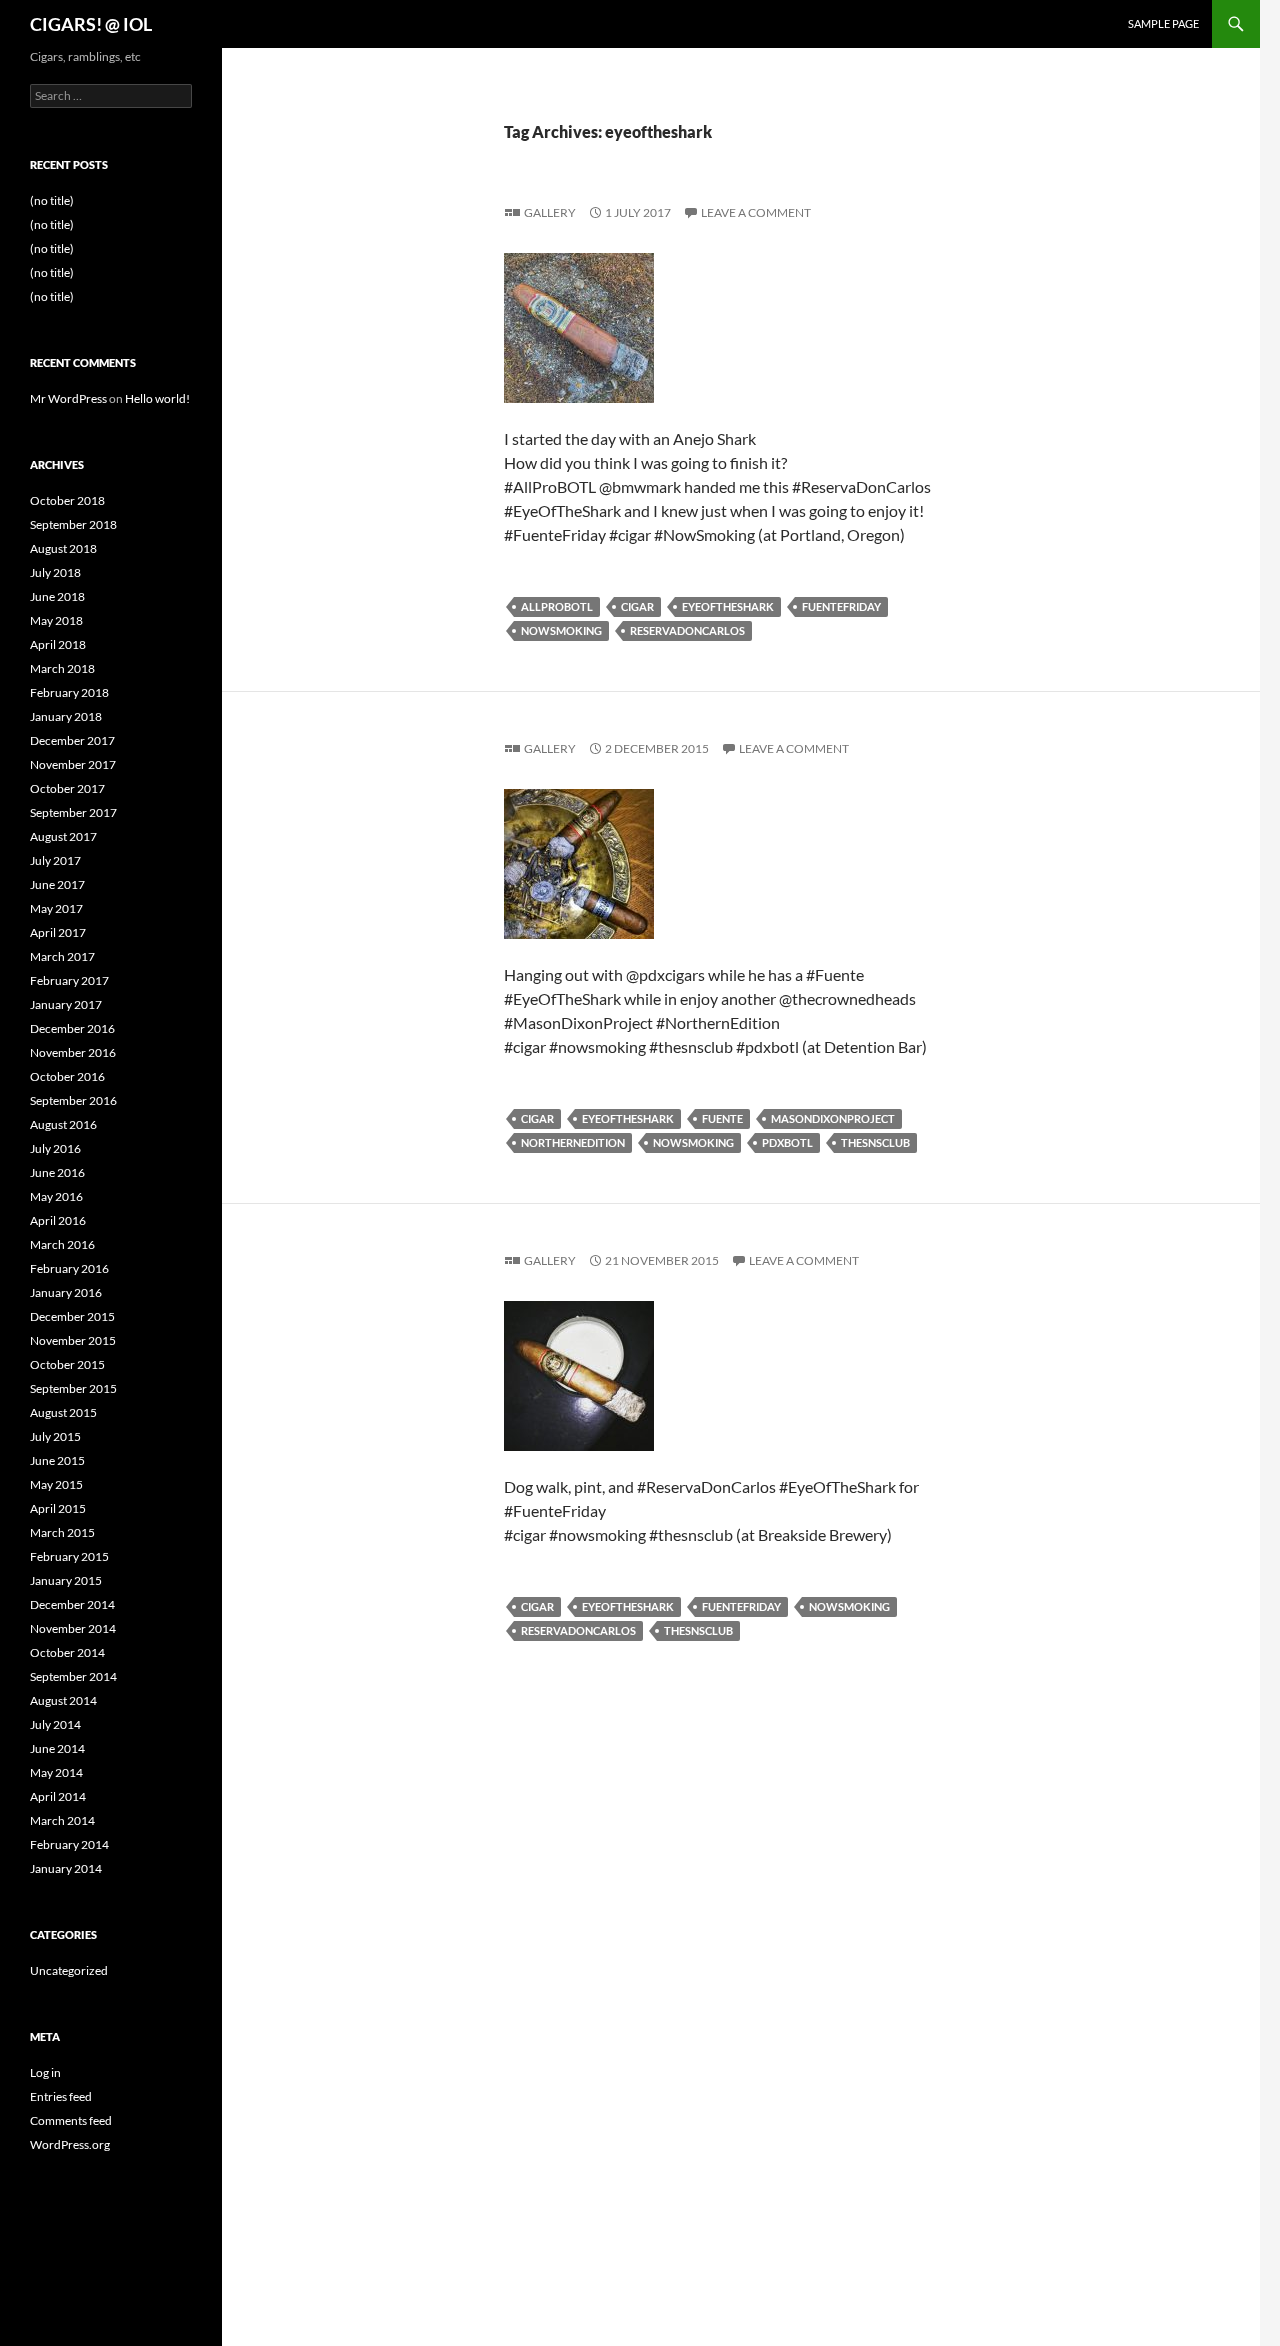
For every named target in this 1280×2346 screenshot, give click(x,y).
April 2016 (58, 1220)
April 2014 (58, 1796)
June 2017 (57, 884)
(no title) (52, 200)
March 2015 (62, 1532)
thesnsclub (875, 1142)
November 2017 (73, 764)
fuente (722, 1118)
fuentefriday (841, 606)
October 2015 (67, 1364)
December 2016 (72, 1028)
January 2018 (66, 716)
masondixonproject (833, 1118)
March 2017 (62, 956)
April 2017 (58, 932)
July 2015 (55, 1436)
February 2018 (69, 692)
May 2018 (56, 620)
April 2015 (58, 1508)
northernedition (573, 1142)
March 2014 (62, 1820)
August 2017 (63, 836)
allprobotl (557, 606)
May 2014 (56, 1772)
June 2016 (57, 1172)
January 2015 (66, 1580)
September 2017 (73, 812)
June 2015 (57, 1460)
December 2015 (72, 1316)
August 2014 (63, 1700)
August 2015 (63, 1412)
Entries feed (61, 2096)
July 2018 (55, 572)
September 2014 (73, 1676)
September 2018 (73, 524)
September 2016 (73, 1100)
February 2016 (69, 1268)
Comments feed (71, 2120)
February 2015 (69, 1556)
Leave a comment (756, 212)
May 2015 (56, 1484)
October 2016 (67, 1076)
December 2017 (72, 740)
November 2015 (73, 1340)
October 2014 (67, 1652)
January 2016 (66, 1292)
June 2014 (57, 1748)
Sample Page (1163, 23)
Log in (45, 2072)
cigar (637, 606)
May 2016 (56, 1196)
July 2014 (55, 1724)
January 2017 (66, 1004)
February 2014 (69, 1844)
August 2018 (63, 548)
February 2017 (69, 980)
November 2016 (73, 1052)
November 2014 (73, 1628)
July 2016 (55, 1148)
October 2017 (67, 788)
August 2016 (63, 1124)
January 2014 (66, 1868)
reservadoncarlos (687, 630)
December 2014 (72, 1604)
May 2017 (56, 908)
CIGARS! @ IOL (91, 24)
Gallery (550, 212)
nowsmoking (561, 630)
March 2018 (62, 668)
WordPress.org (70, 2144)
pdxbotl (787, 1142)
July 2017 (55, 860)
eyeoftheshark (728, 606)
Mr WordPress (68, 398)
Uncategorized (69, 1970)
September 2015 (73, 1388)
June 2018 (57, 596)
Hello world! (157, 398)
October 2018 (67, 500)
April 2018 (58, 644)
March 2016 (62, 1244)
